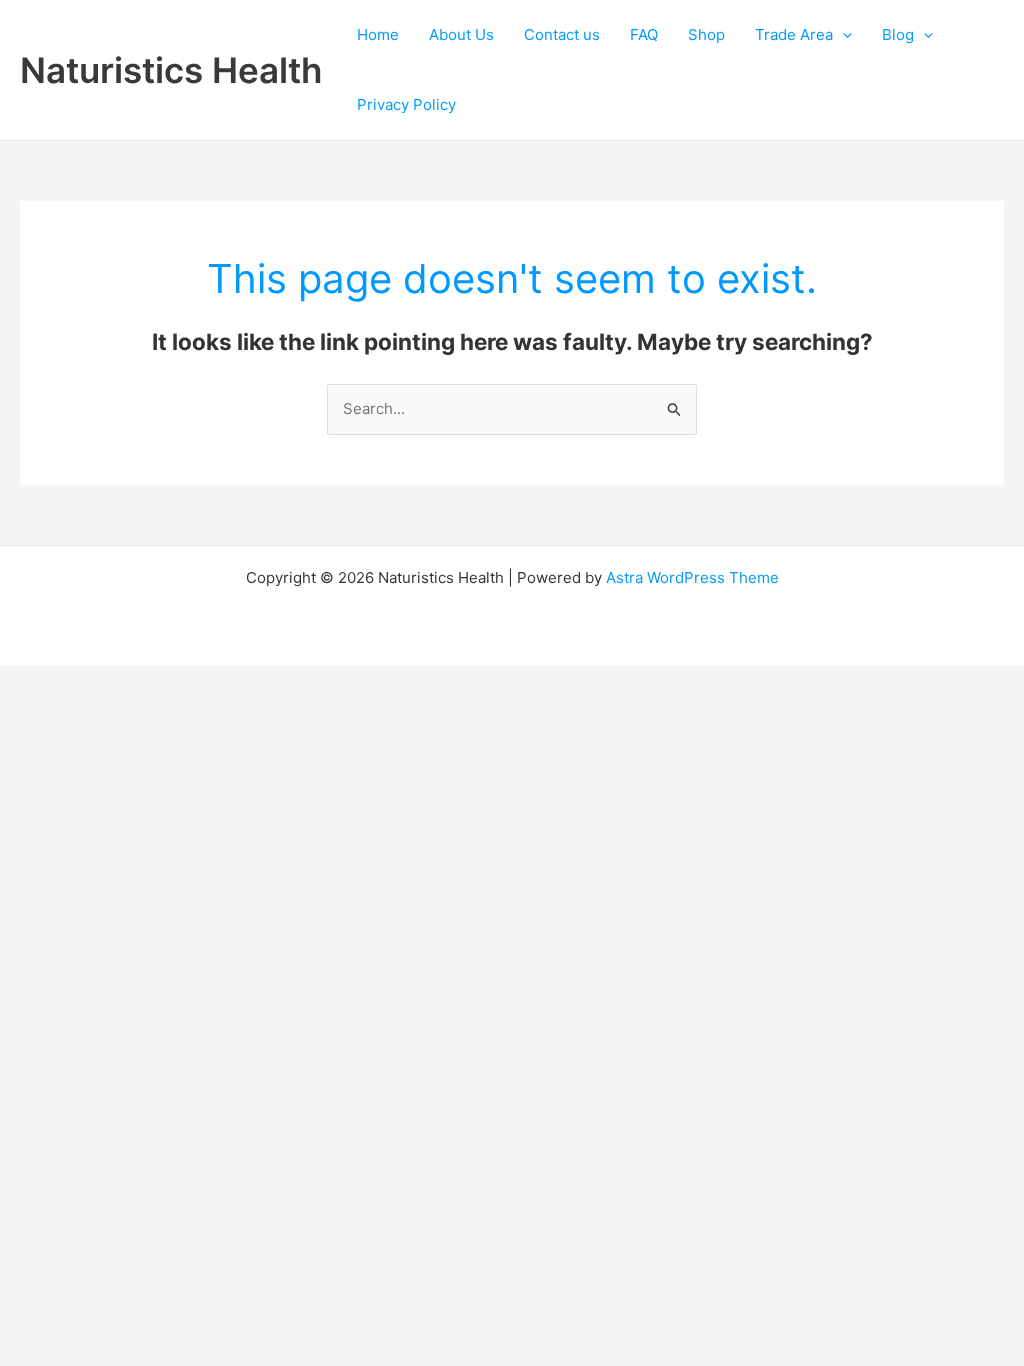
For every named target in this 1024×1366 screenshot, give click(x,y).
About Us (461, 34)
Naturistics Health (171, 70)
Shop (706, 34)
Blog (898, 34)
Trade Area (794, 34)
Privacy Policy (406, 104)
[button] (842, 35)
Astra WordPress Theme (692, 577)
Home (378, 34)
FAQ (644, 34)
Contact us (562, 34)
